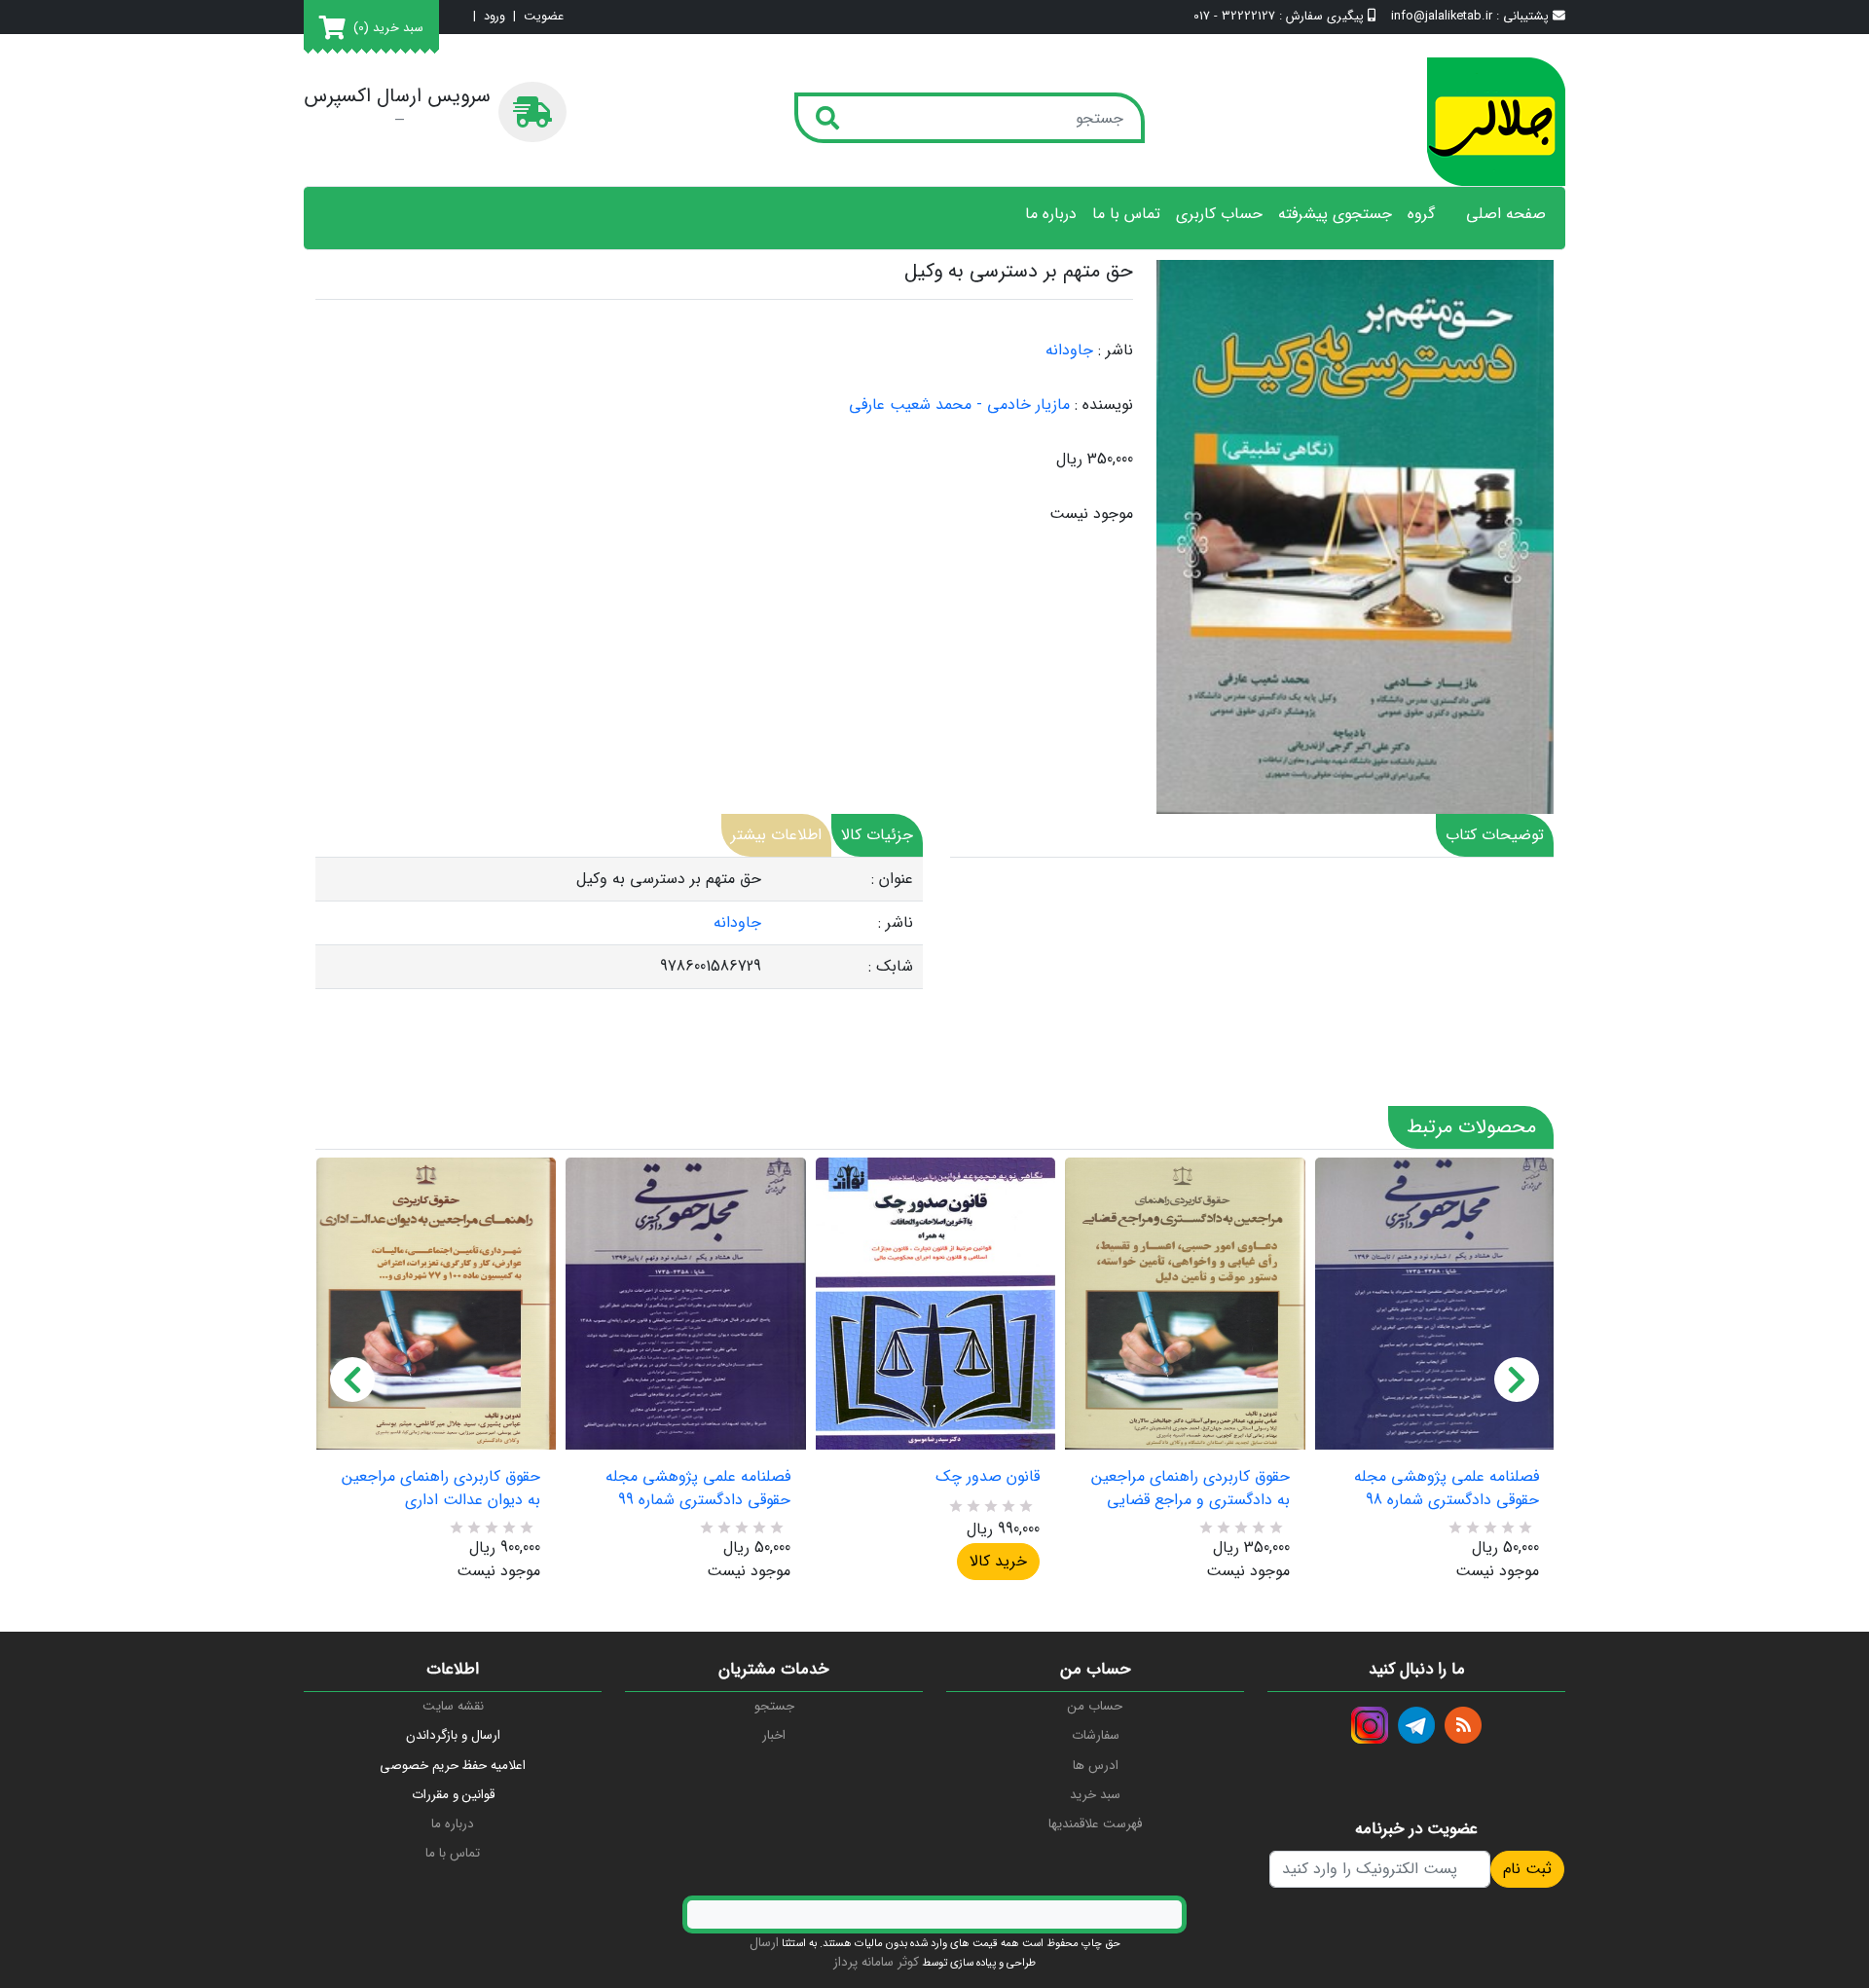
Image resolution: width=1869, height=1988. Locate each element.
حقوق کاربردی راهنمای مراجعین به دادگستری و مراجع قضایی (1190, 1489)
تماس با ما (1126, 214)
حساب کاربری (1219, 214)
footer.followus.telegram (1416, 1725)
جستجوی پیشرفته (1335, 214)
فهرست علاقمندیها (1095, 1824)
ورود (495, 17)
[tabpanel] (619, 923)
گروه (1421, 214)
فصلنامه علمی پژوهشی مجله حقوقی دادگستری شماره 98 (1447, 1489)
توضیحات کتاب (1495, 835)
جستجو (774, 1706)
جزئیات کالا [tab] (877, 835)
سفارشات (1096, 1735)
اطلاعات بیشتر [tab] (776, 835)
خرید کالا (998, 1561)
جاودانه (1069, 350)
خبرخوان (1463, 1725)
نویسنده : (1104, 405)
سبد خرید (1095, 1795)
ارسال (764, 1943)
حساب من (1095, 1706)
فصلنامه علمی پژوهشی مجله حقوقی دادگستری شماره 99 (697, 1489)
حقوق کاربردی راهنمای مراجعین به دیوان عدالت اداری (441, 1489)
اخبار (774, 1735)
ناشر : (1116, 350)
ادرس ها (1096, 1766)
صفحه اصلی (1506, 214)
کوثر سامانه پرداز (876, 1962)
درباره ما (1051, 214)
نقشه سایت (453, 1706)
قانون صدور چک (988, 1477)
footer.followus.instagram (1370, 1725)
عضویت (544, 17)
